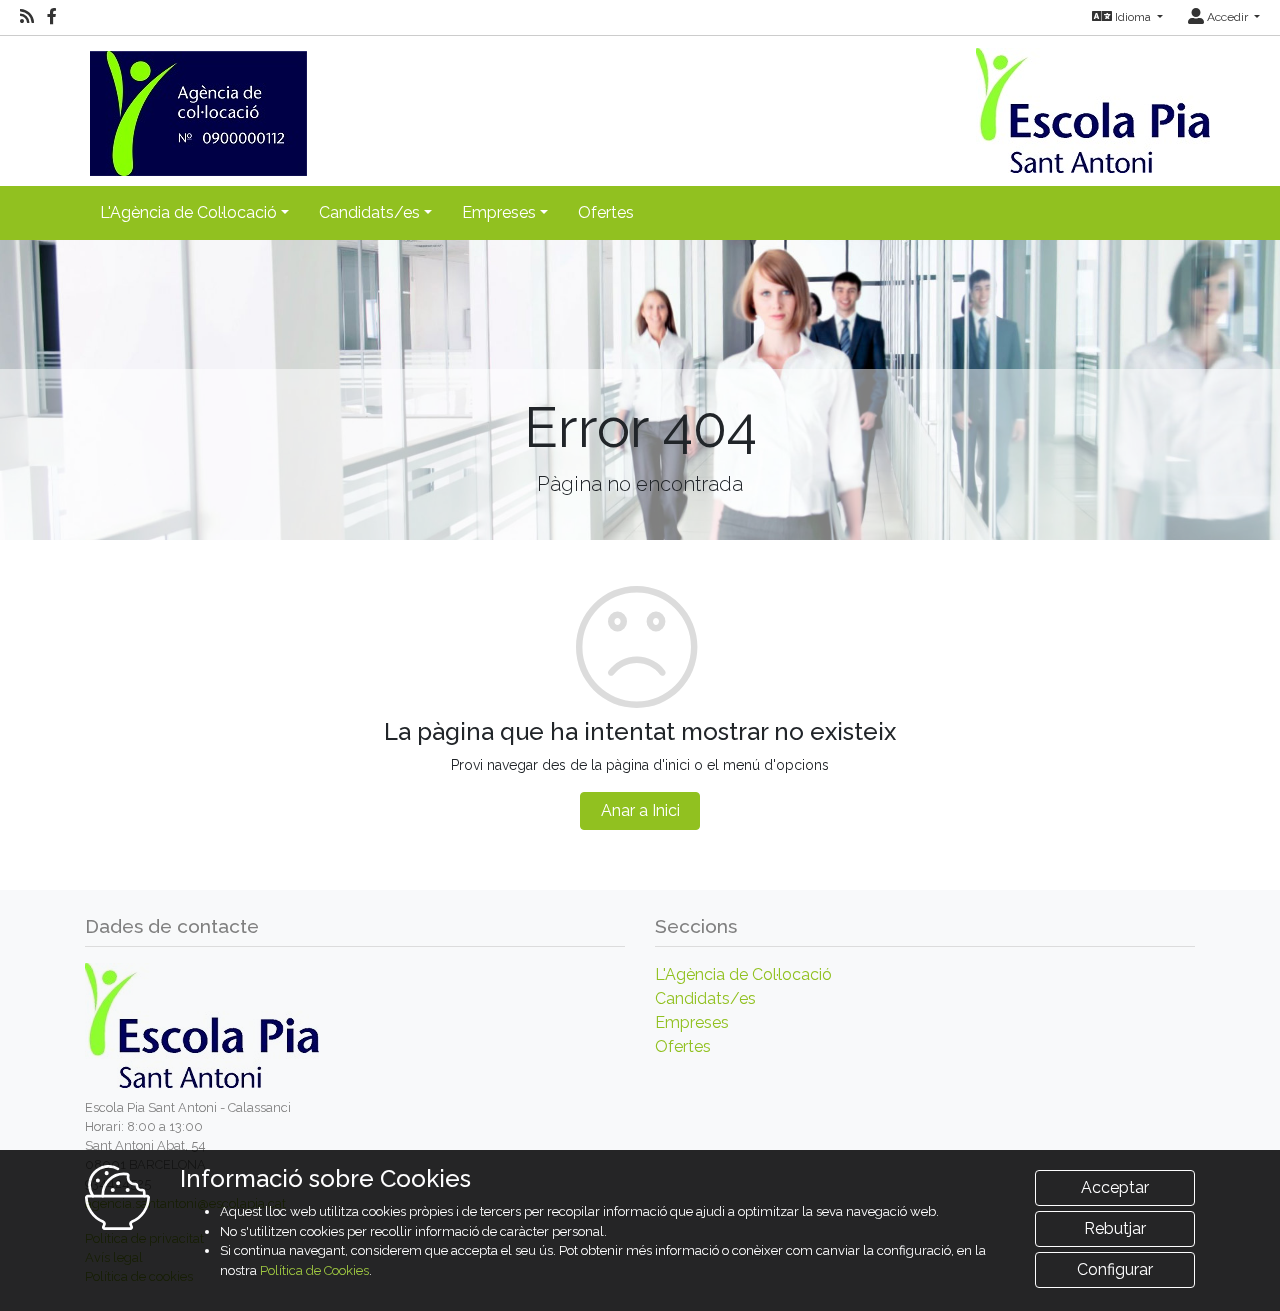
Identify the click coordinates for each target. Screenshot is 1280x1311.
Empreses (692, 1022)
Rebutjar (1115, 1228)
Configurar (1115, 1269)
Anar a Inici (640, 810)
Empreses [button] (499, 212)
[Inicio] (196, 104)
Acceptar (1115, 1187)
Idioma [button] (1133, 17)
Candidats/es (705, 998)
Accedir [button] (1227, 17)
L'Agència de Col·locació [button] (188, 212)
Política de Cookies (314, 1270)
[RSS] (27, 17)
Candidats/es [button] (369, 212)
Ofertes (606, 212)
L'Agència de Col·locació (743, 974)
